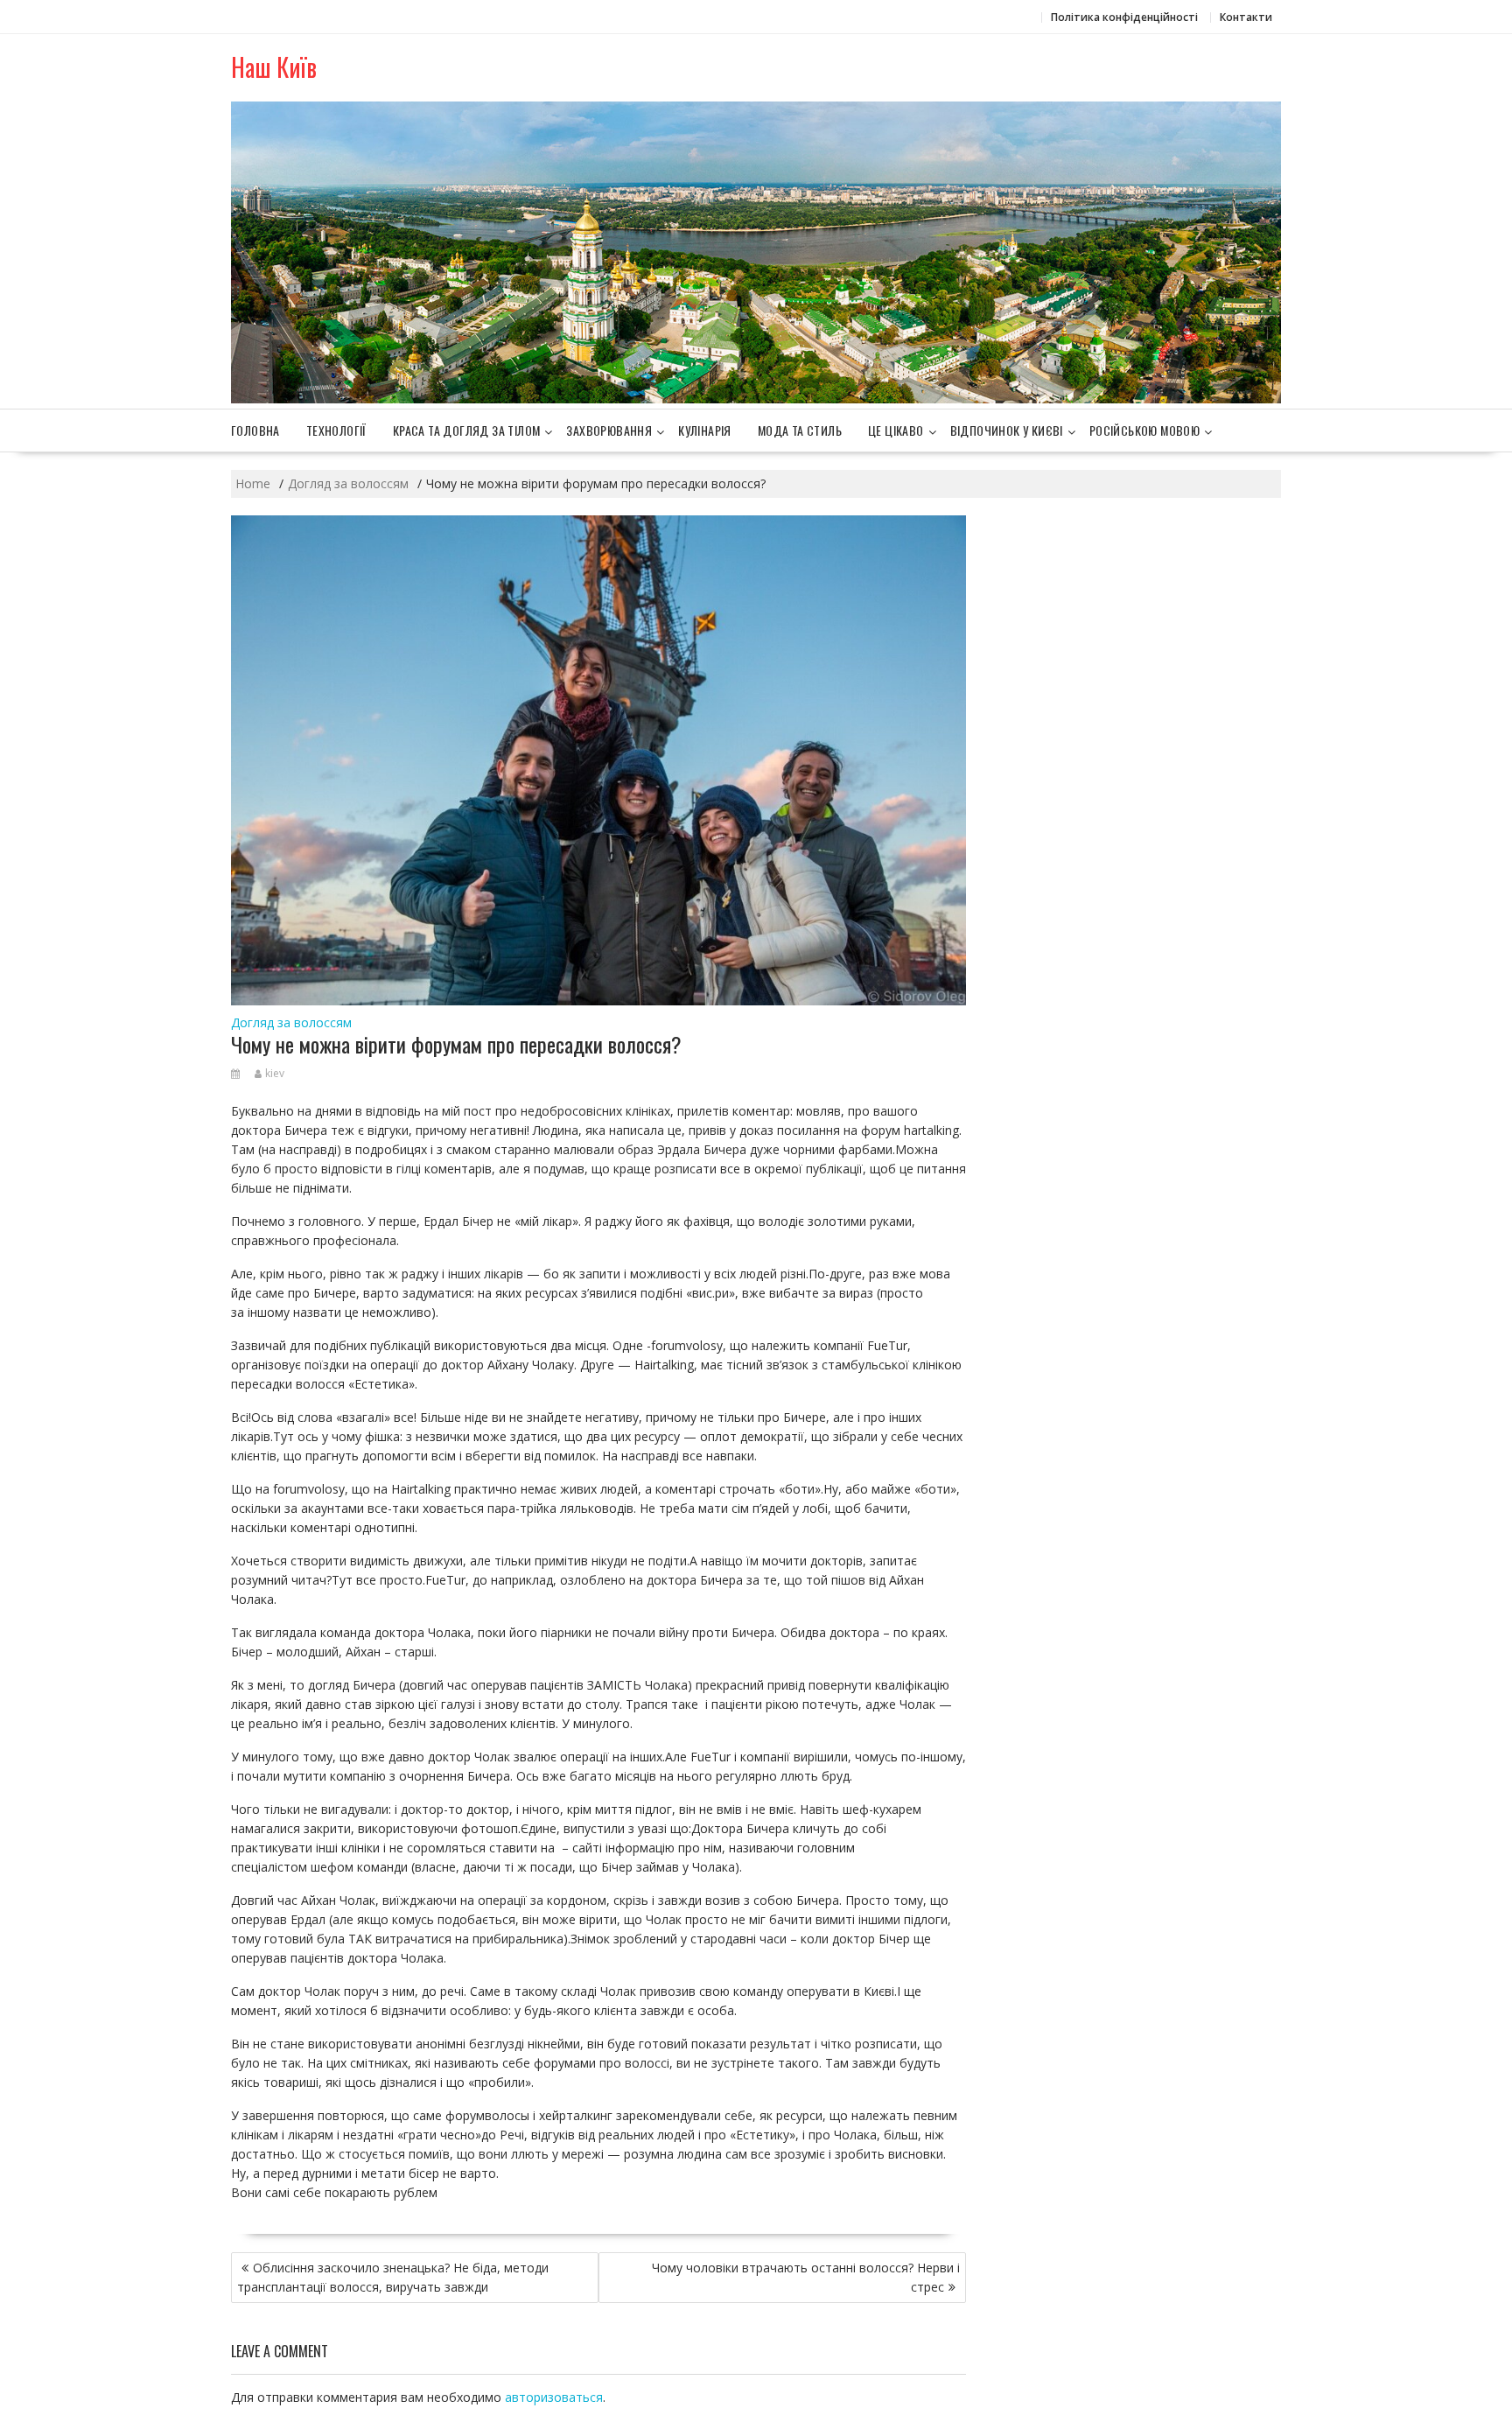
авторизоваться (554, 2397)
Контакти (1246, 17)
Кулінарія (705, 430)
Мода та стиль (800, 430)
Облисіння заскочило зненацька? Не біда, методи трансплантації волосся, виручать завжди (393, 2277)
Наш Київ (274, 67)
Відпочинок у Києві (1007, 430)
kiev (275, 1073)
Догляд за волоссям (291, 1022)
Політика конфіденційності (1124, 17)
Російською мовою (1144, 430)
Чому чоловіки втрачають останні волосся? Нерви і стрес (806, 2277)
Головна (255, 430)
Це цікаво (896, 430)
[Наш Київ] (756, 399)
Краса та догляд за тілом (467, 430)
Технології (336, 430)
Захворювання (609, 430)
